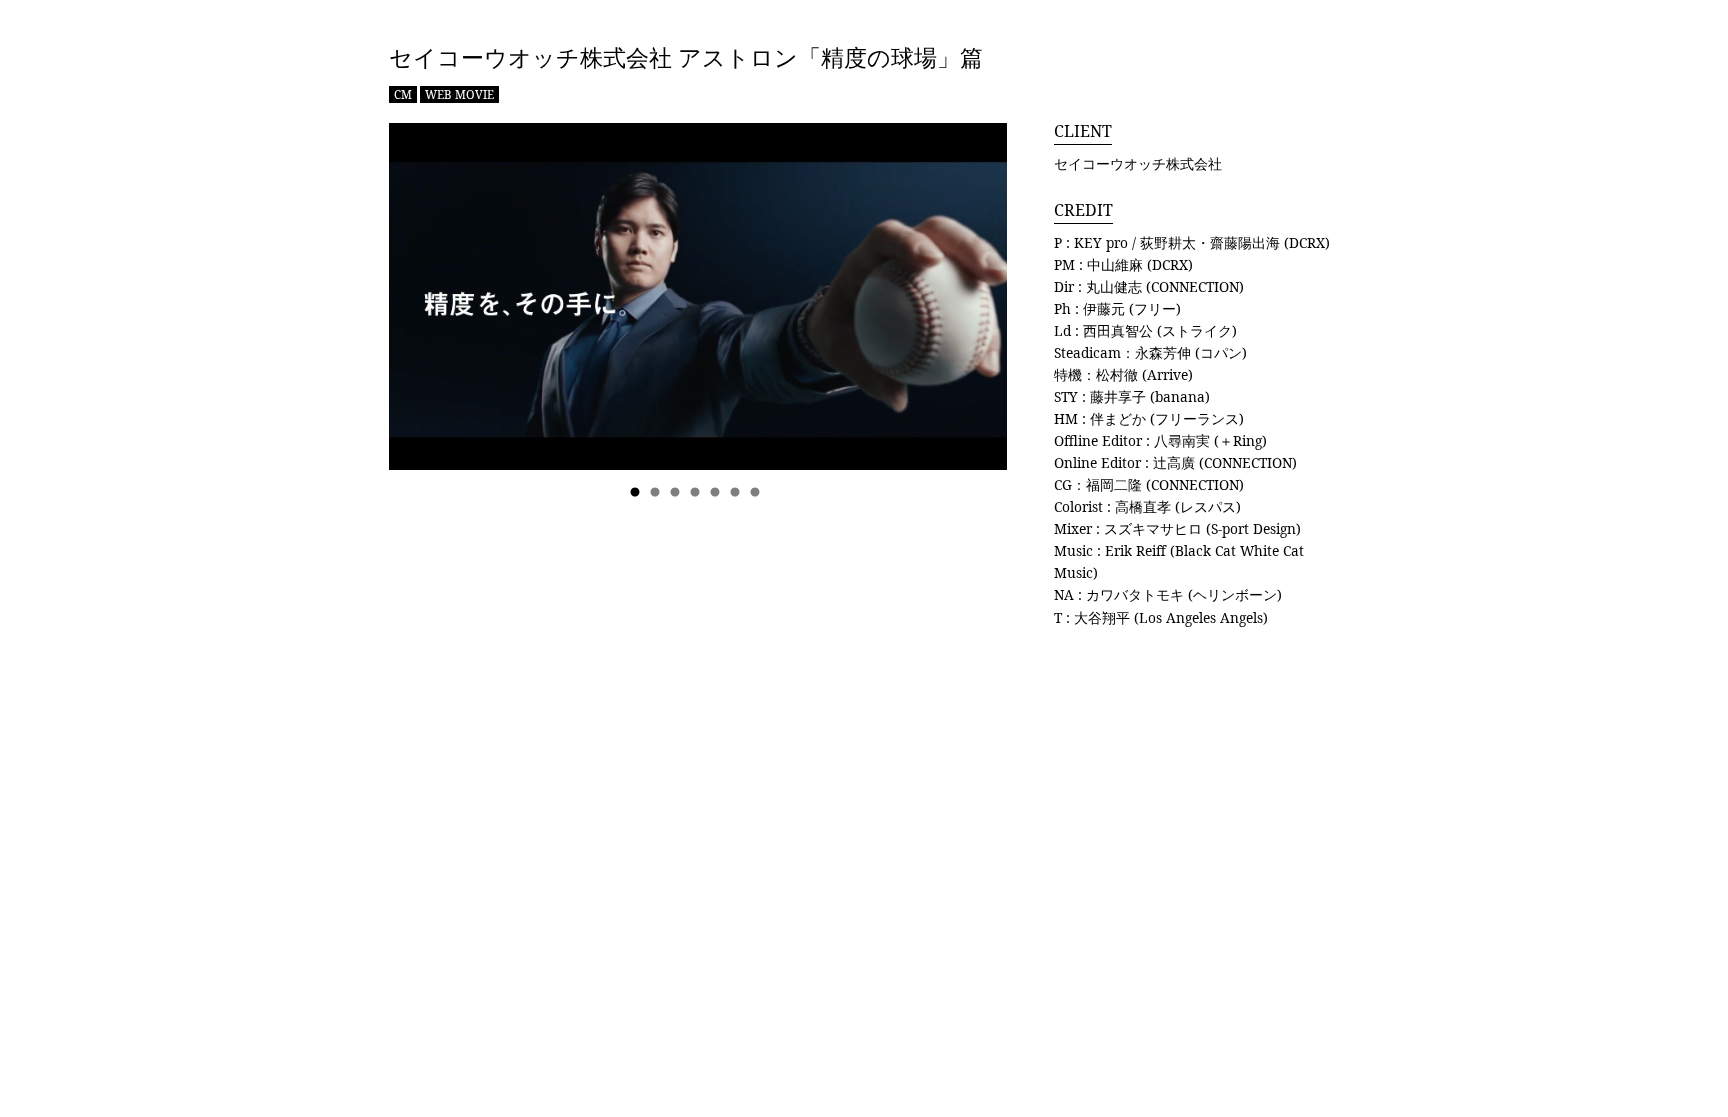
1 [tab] (638, 493)
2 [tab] (658, 493)
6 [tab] (738, 493)
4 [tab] (698, 493)
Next (972, 313)
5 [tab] (718, 493)
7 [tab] (758, 493)
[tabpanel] (698, 296)
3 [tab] (678, 493)
